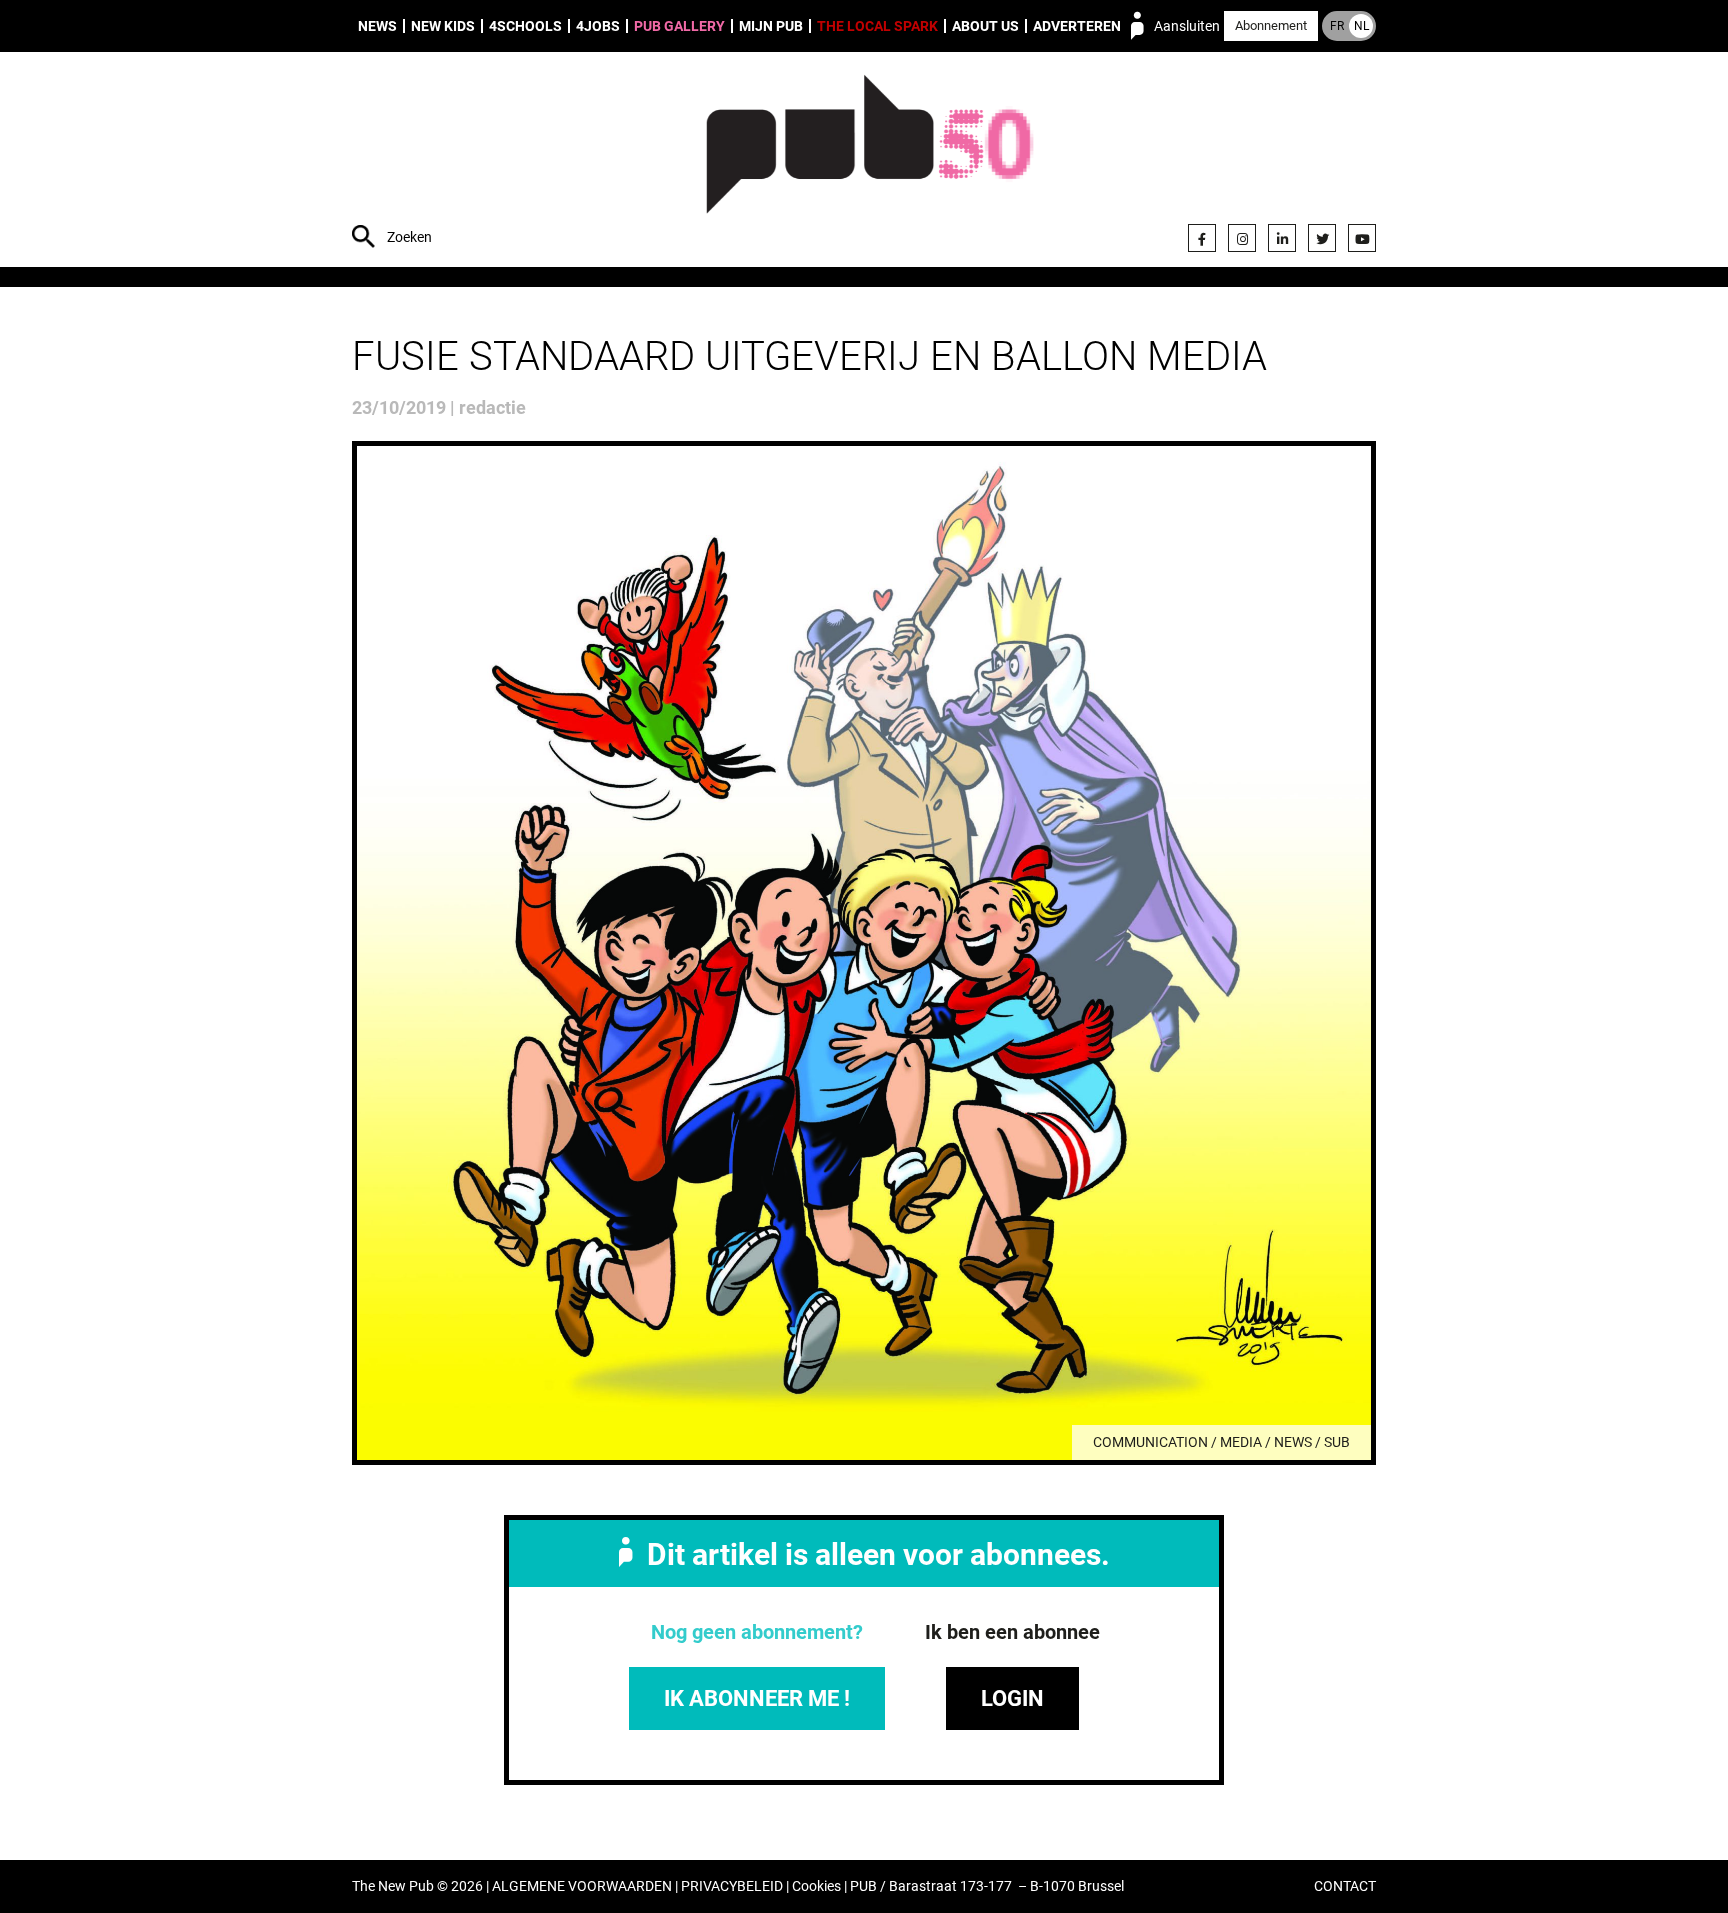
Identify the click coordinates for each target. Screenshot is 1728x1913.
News (377, 26)
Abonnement (1271, 25)
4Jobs (598, 26)
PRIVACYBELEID (732, 1886)
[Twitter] (1322, 238)
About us (985, 26)
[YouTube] (1362, 238)
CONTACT (1345, 1886)
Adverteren (1077, 26)
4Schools (525, 26)
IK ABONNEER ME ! (757, 1698)
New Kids (443, 26)
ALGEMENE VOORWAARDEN (582, 1886)
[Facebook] (1202, 238)
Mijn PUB (771, 26)
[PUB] (869, 162)
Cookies (816, 1886)
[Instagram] (1242, 238)
